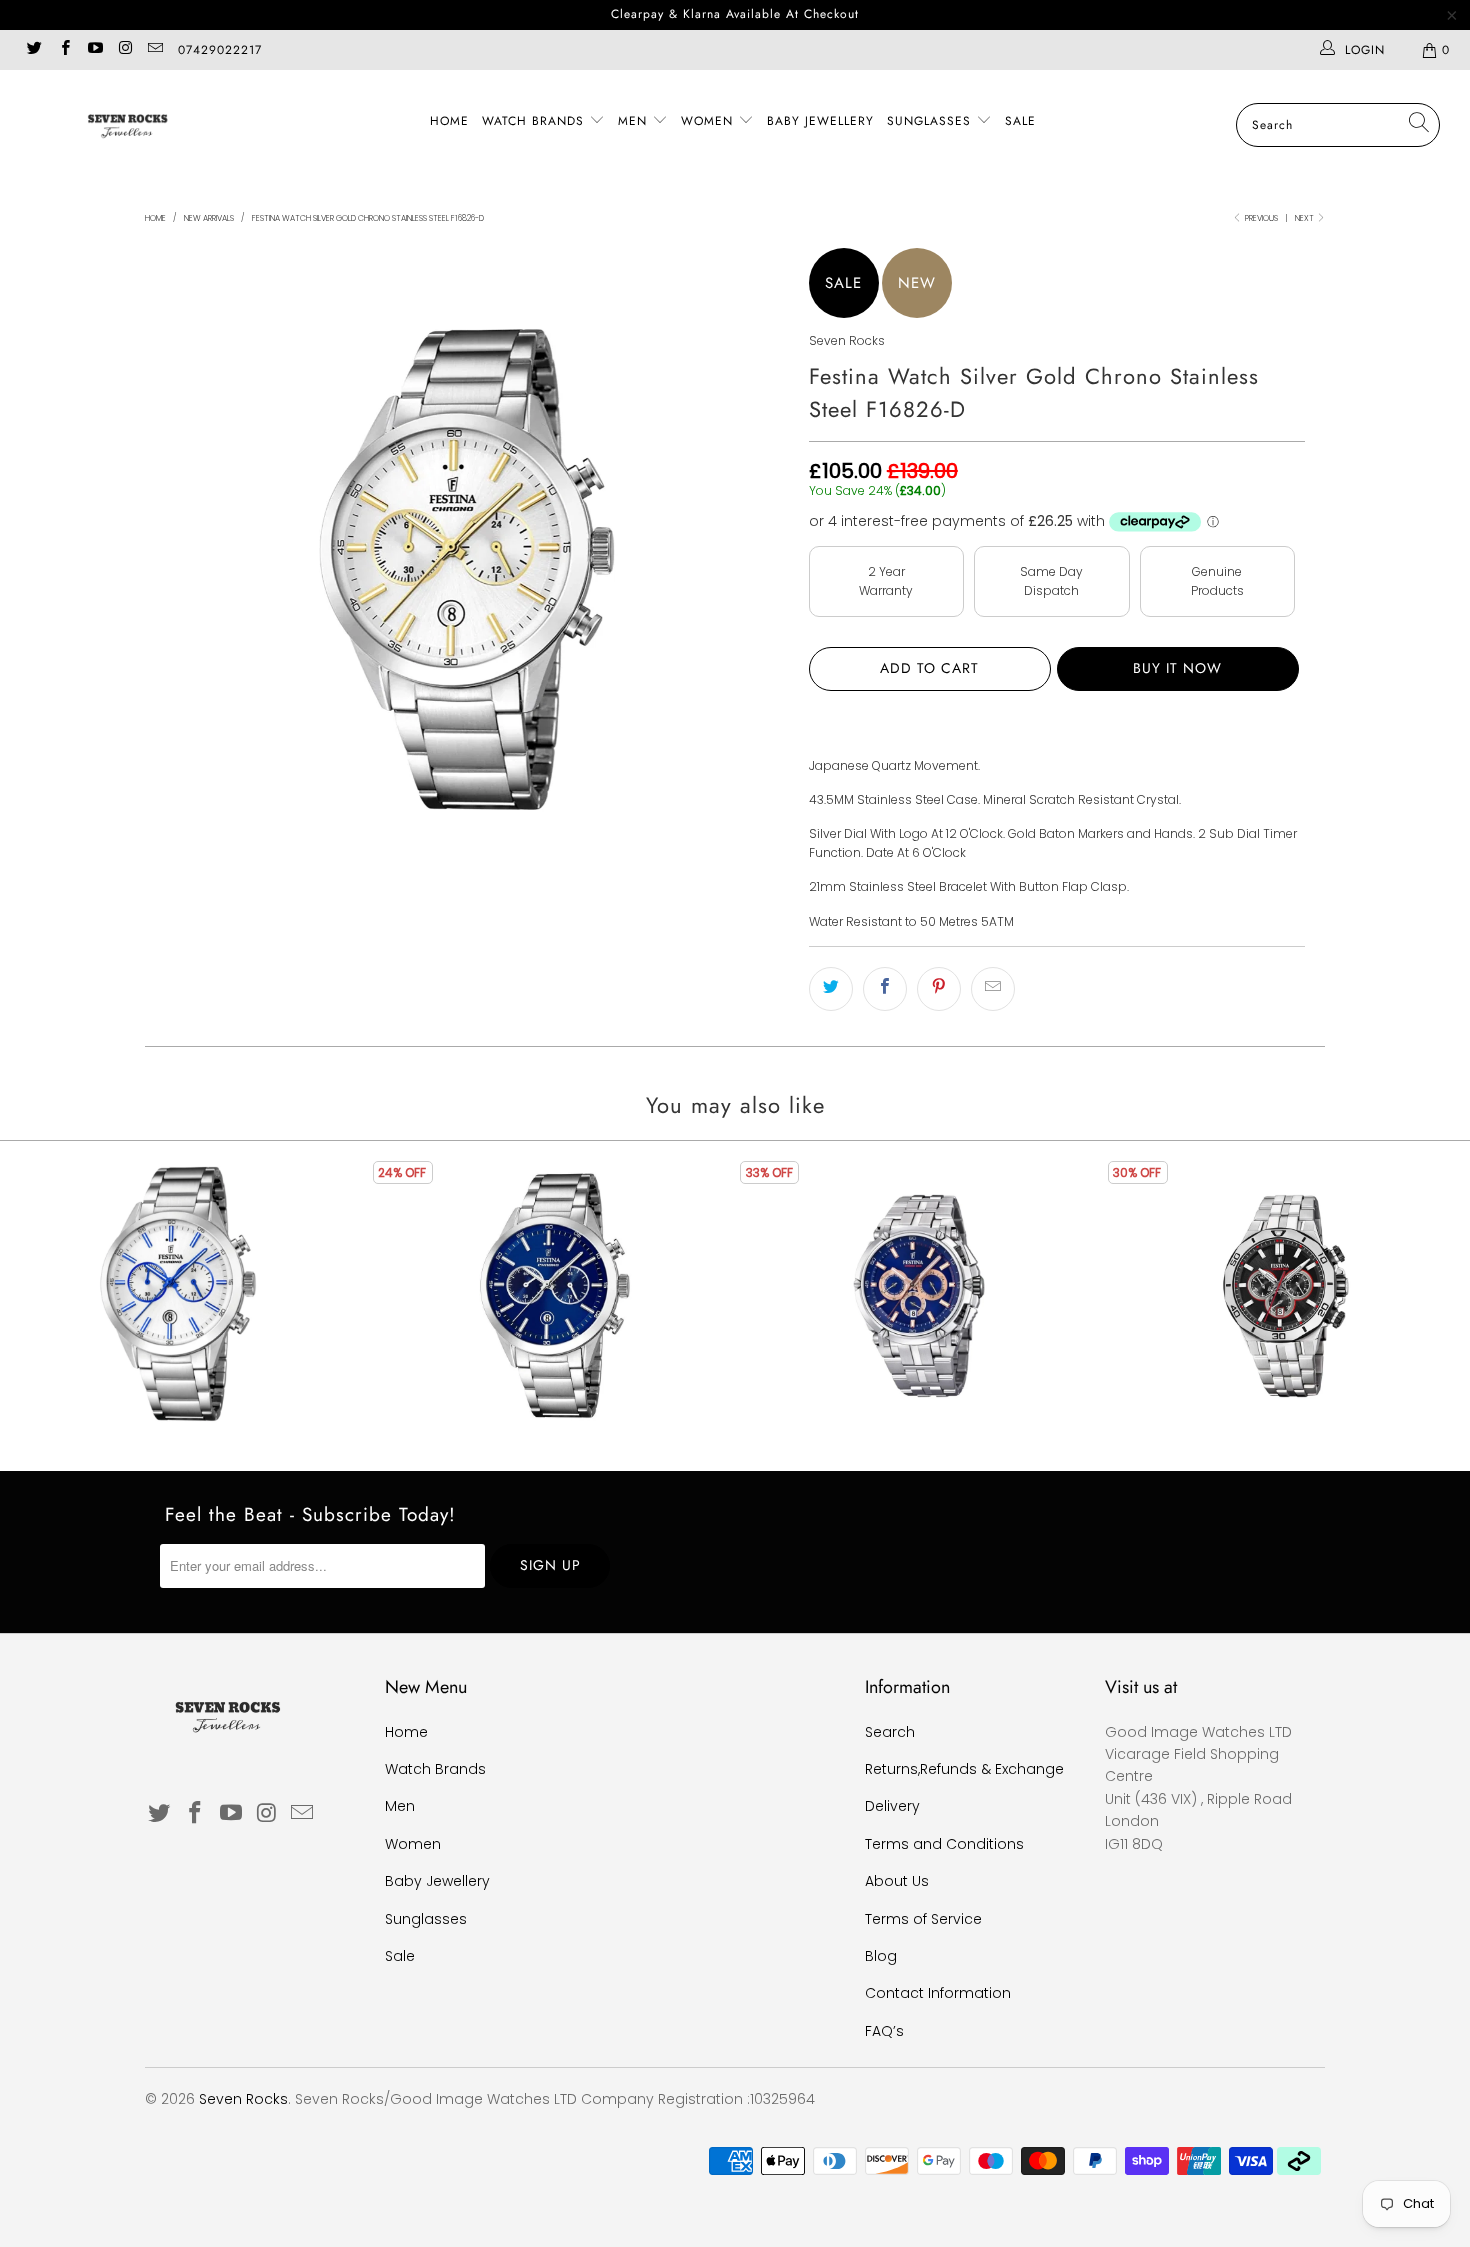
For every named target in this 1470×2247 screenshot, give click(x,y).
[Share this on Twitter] (831, 989)
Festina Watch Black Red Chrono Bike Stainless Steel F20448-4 (1286, 1296)
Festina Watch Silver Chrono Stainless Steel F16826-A (184, 1296)
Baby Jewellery (820, 121)
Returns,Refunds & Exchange (964, 1769)
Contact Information (938, 1993)
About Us (897, 1881)
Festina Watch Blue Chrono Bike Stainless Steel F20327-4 (919, 1296)
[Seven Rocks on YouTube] (94, 49)
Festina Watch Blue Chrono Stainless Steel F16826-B (551, 1296)
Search (890, 1732)
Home (449, 121)
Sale (1020, 121)
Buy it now (1177, 668)
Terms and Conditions (944, 1844)
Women (709, 121)
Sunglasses (931, 121)
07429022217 (220, 50)
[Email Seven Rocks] (154, 49)
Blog (881, 1956)
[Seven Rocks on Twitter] (33, 49)
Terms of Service (923, 1919)
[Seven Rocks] (127, 124)
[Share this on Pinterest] (939, 989)
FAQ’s (884, 2031)
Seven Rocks (847, 340)
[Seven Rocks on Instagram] (124, 49)
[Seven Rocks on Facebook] (63, 49)
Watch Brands (535, 121)
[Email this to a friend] (993, 989)
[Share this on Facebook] (885, 989)
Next (1305, 218)
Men (635, 121)
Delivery (892, 1806)
